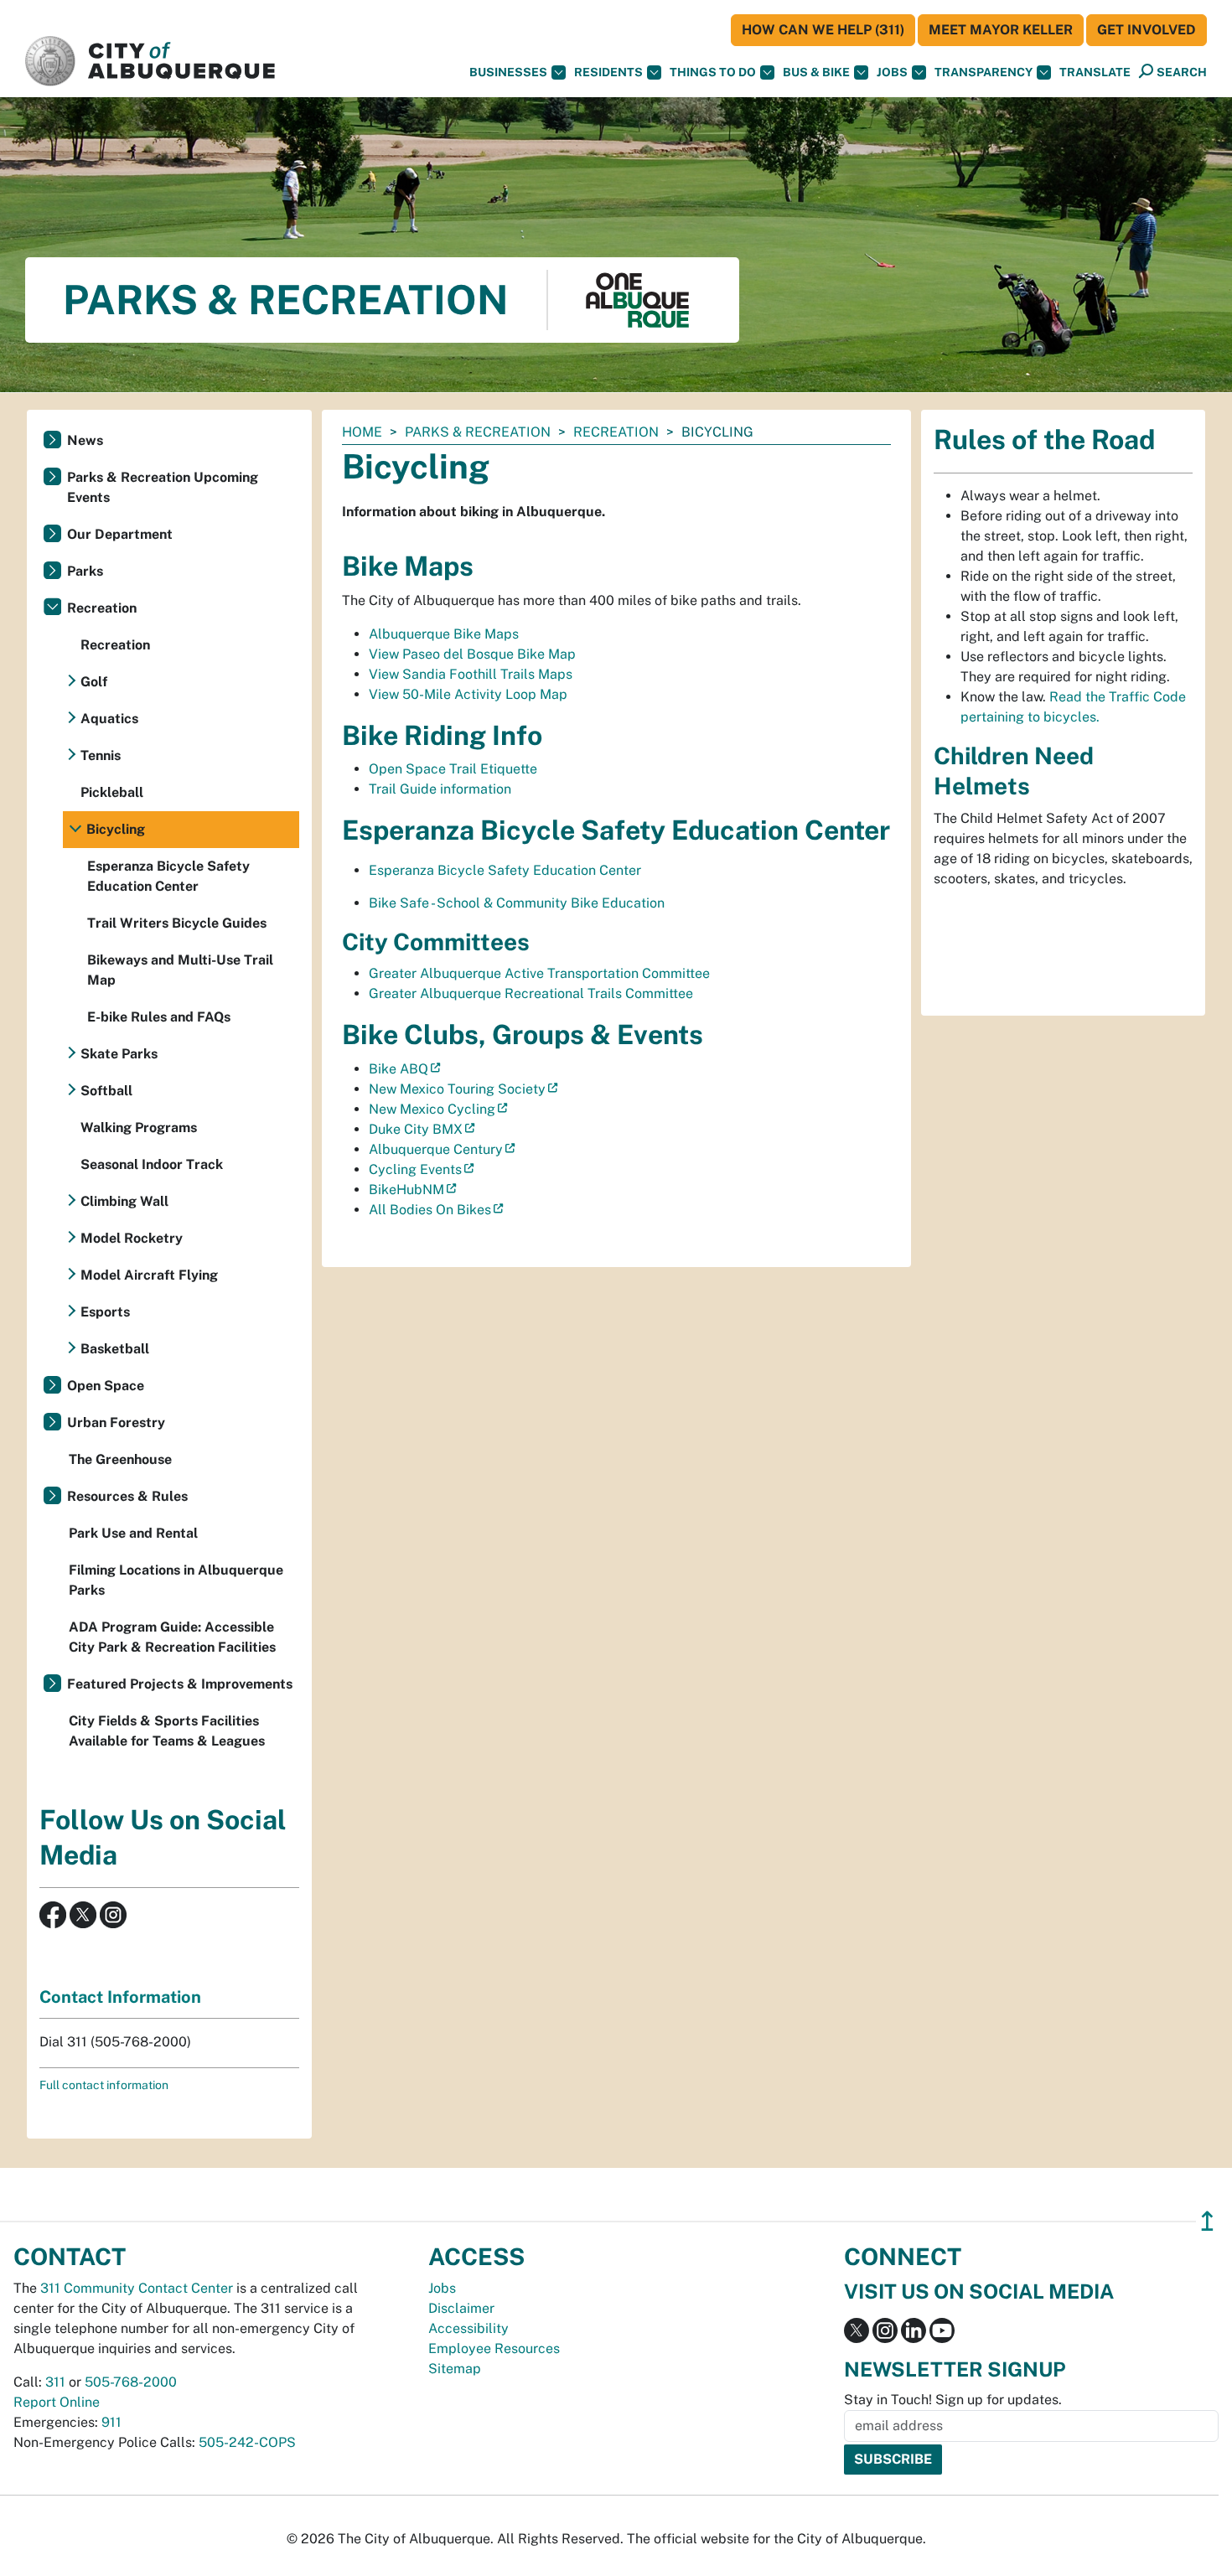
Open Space (106, 1386)
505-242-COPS (247, 2442)
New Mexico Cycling (432, 1109)
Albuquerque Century (436, 1149)
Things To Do (713, 72)
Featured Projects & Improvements (180, 1684)
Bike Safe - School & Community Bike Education (517, 903)
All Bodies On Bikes (430, 1210)
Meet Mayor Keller (1001, 30)
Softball (106, 1091)
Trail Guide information (440, 789)
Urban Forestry (116, 1422)
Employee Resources (494, 2348)
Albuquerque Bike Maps (444, 634)
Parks (85, 571)
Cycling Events (415, 1169)
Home (362, 432)
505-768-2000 (131, 2382)
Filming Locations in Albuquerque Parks (176, 1580)
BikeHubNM (406, 1190)
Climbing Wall (124, 1201)
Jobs (892, 72)
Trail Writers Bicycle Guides (177, 923)
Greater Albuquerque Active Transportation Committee (539, 973)
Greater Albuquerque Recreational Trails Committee (531, 993)
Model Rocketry (132, 1238)
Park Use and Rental (133, 1533)
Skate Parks (119, 1054)
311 (55, 2382)
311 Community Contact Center (137, 2288)
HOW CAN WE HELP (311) (823, 30)
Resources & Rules (127, 1496)
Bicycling (116, 829)
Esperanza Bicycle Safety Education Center (505, 870)
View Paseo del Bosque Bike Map (472, 654)
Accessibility (468, 2328)
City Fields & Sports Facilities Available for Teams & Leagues (167, 1731)
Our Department (120, 534)
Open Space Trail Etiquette (453, 769)
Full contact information (104, 2085)
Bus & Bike (816, 72)
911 (111, 2422)
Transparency (984, 72)
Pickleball (112, 792)
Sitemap (455, 2369)
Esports (105, 1312)
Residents (608, 72)
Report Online (57, 2402)
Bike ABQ (399, 1069)
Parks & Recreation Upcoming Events (163, 487)
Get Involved (1147, 30)
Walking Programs (139, 1128)
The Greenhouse (120, 1459)
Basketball (115, 1349)
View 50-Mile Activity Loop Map (468, 694)
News (85, 440)
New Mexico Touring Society (457, 1089)
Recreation (616, 432)
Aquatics (109, 719)
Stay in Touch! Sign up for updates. (953, 2400)
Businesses (508, 72)
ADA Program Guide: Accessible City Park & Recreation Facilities (172, 1637)
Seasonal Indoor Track (152, 1164)
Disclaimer (461, 2308)
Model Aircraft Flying (149, 1275)
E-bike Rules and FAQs (159, 1017)
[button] (1095, 72)
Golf (94, 682)
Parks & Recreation (478, 432)
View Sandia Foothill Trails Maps (471, 674)
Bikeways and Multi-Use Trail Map (180, 970)
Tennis (101, 755)
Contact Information (120, 1997)
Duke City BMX (416, 1129)
